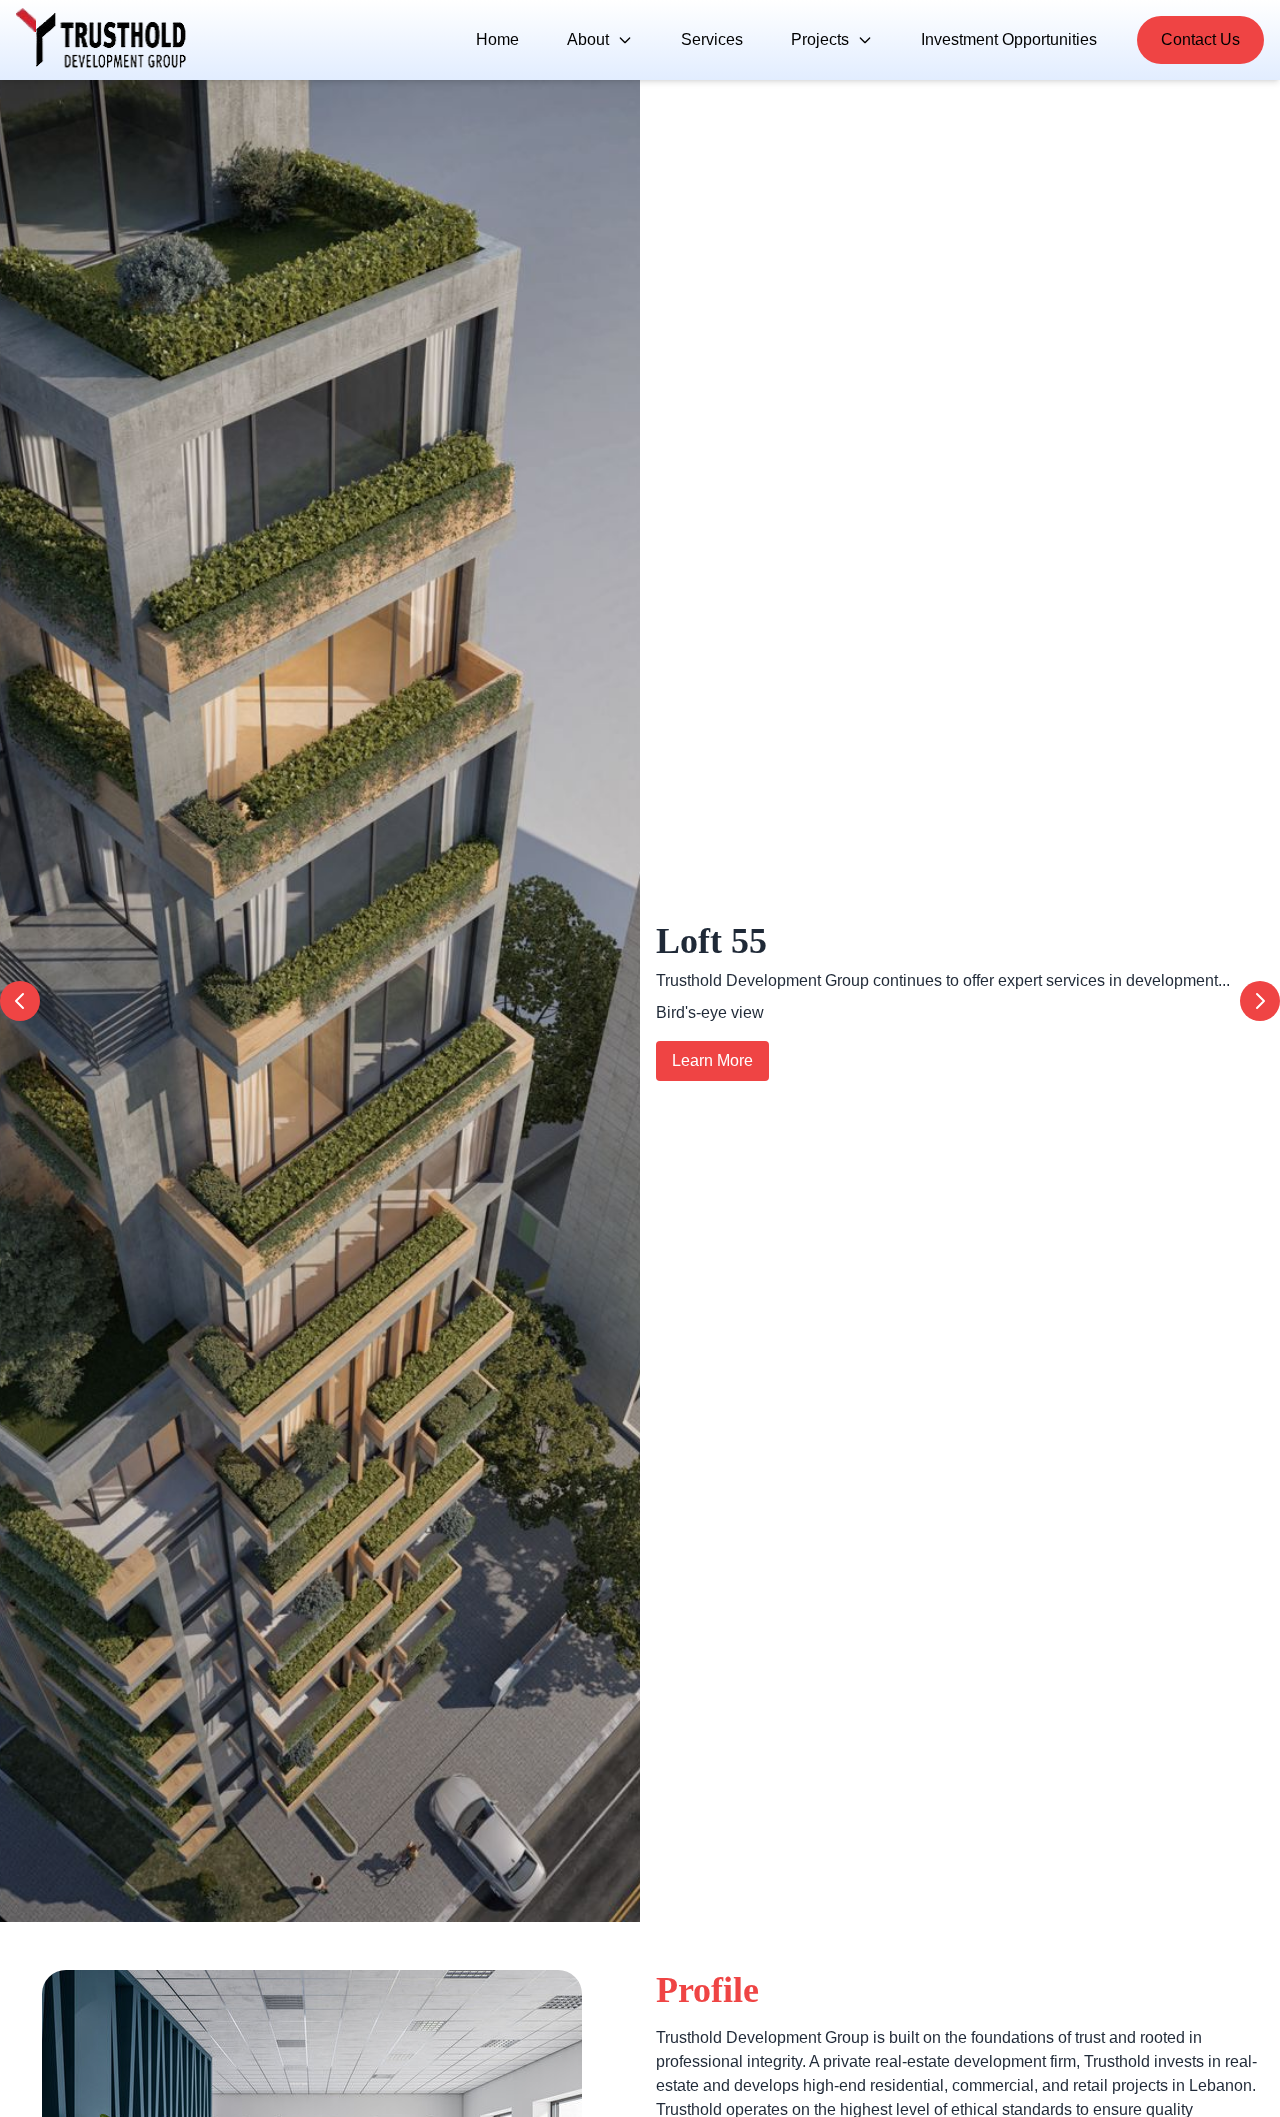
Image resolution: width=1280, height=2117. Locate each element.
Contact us (1200, 39)
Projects (820, 39)
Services (712, 39)
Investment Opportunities (1009, 39)
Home (497, 39)
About (588, 39)
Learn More (712, 1060)
